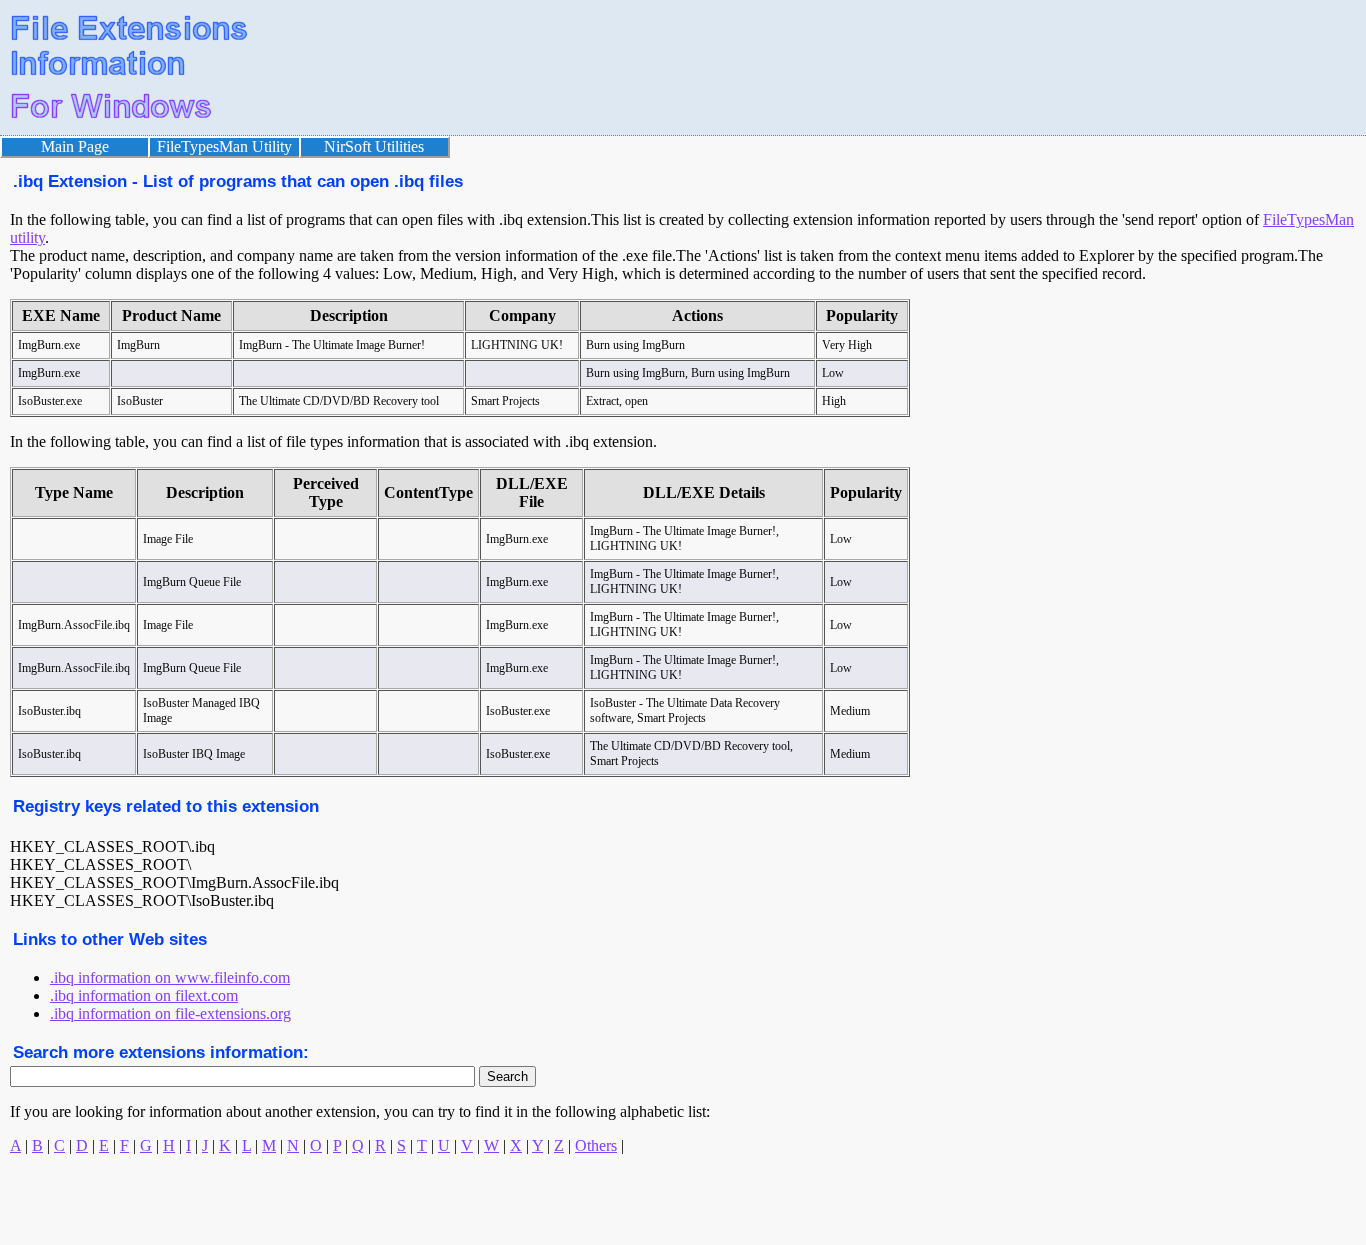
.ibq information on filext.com (144, 995)
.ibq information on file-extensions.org (170, 1013)
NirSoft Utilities (374, 146)
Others (596, 1145)
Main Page (75, 146)
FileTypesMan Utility (224, 146)
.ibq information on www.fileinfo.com (170, 977)
